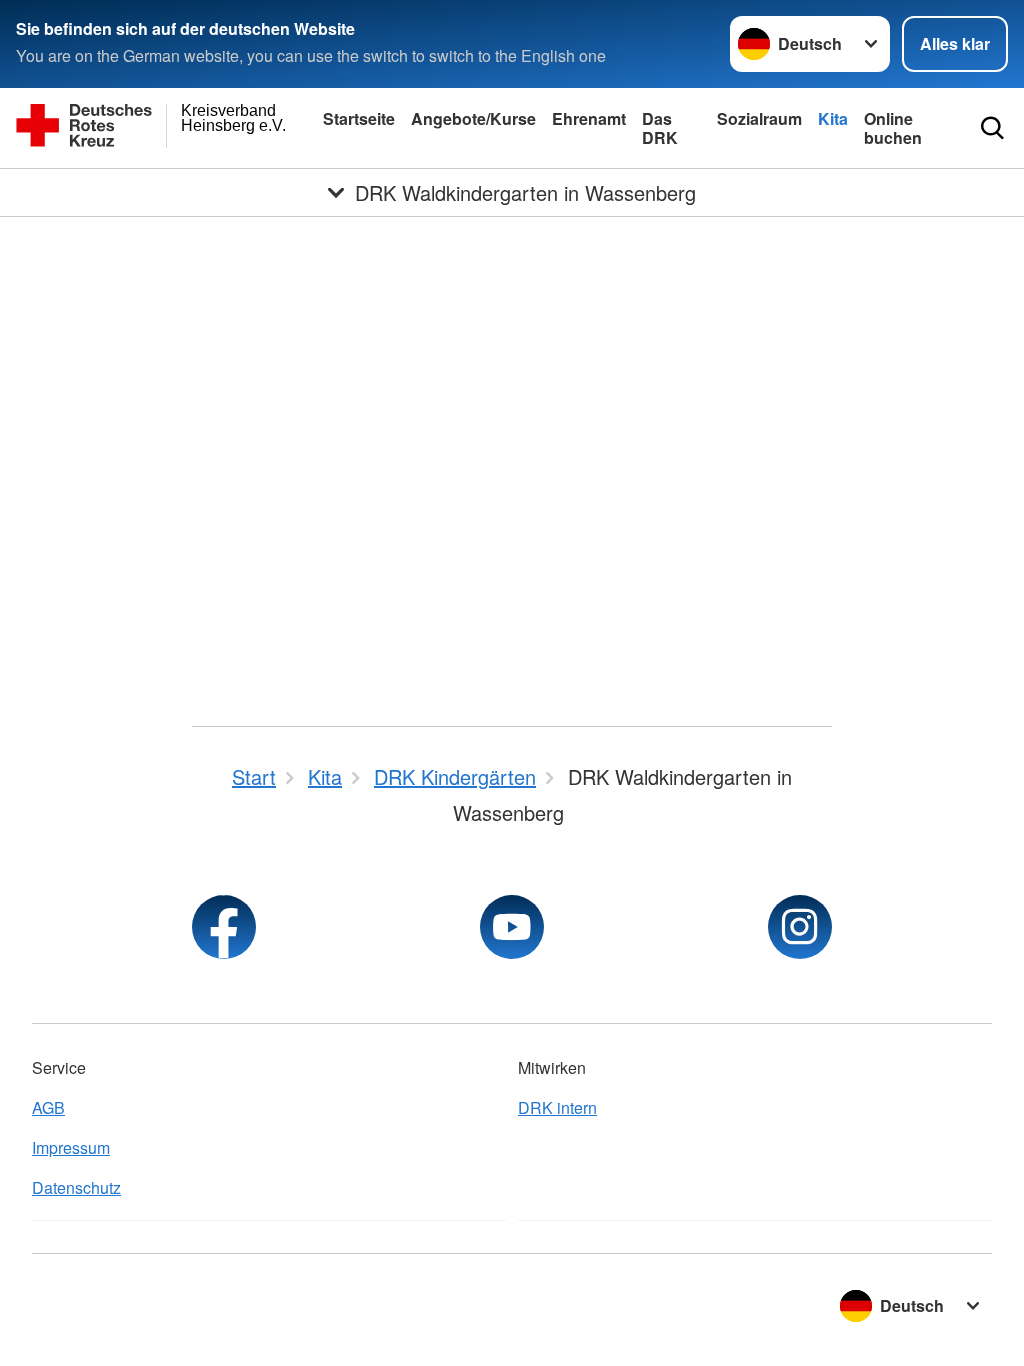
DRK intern (557, 1107)
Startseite (359, 118)
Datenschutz (76, 1187)
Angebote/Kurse (473, 118)
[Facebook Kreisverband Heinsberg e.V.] (224, 927)
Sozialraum (759, 118)
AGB (48, 1107)
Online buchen (893, 128)
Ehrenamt (589, 118)
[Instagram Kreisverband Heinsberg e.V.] (800, 927)
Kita (833, 118)
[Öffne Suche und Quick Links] (992, 128)
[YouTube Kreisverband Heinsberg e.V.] (512, 927)
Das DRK (660, 128)
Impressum (71, 1147)
